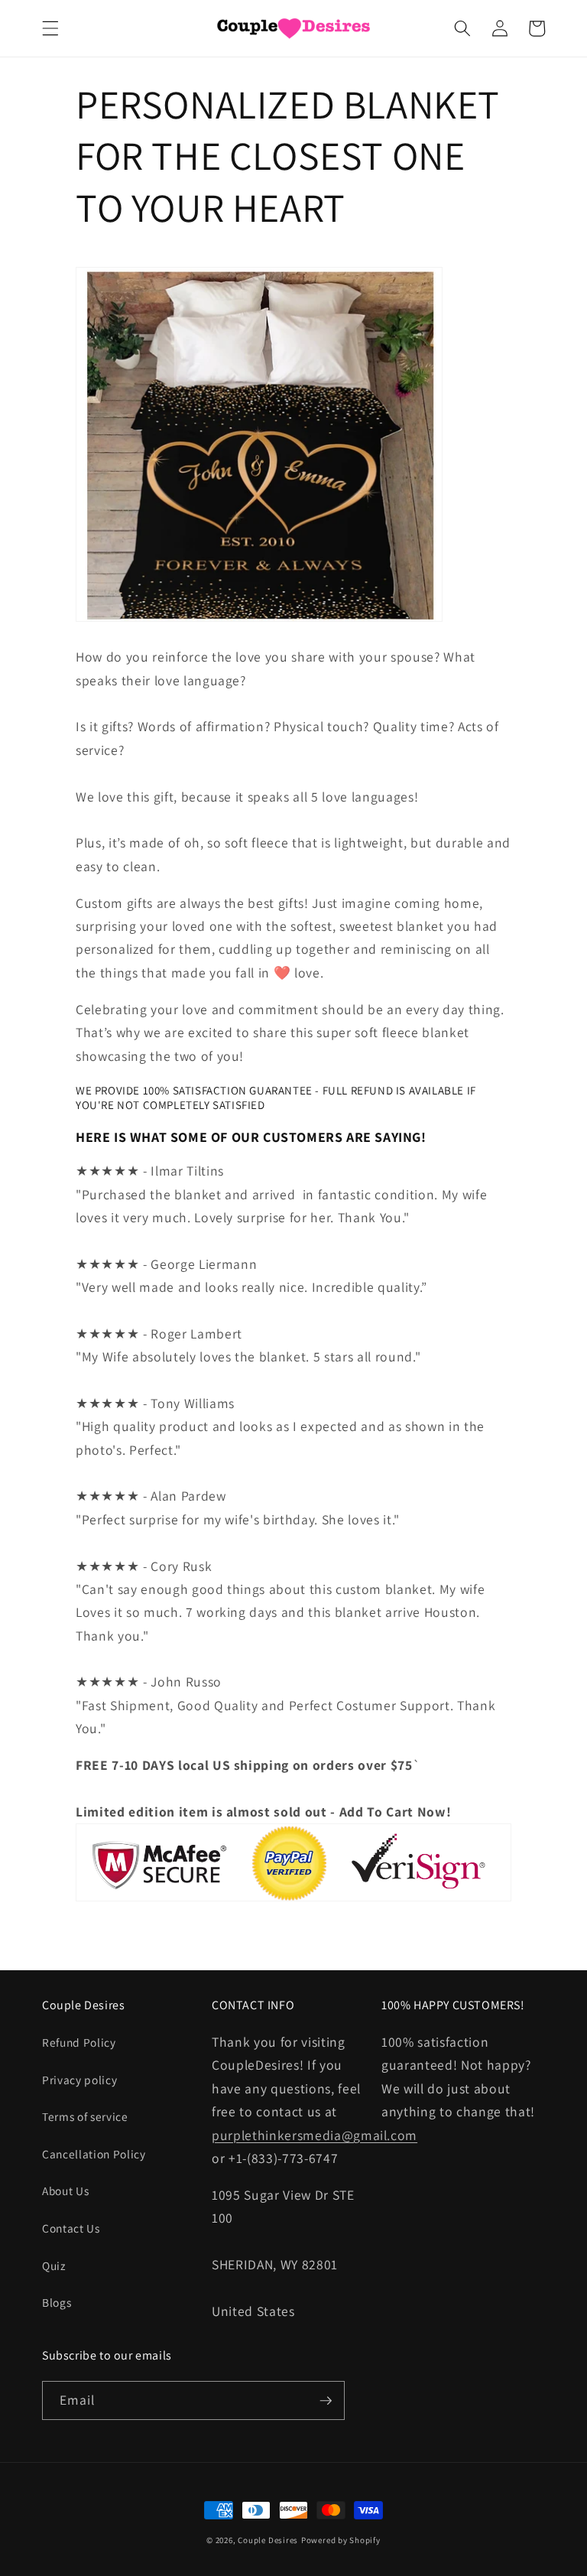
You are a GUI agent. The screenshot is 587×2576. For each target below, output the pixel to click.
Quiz (54, 2265)
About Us (65, 2191)
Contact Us (71, 2228)
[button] (50, 28)
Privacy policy (79, 2080)
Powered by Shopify (341, 2540)
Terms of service (85, 2116)
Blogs (57, 2302)
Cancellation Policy (94, 2154)
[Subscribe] (326, 2401)
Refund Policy (79, 2042)
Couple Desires (268, 2540)
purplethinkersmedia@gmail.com (315, 2135)
